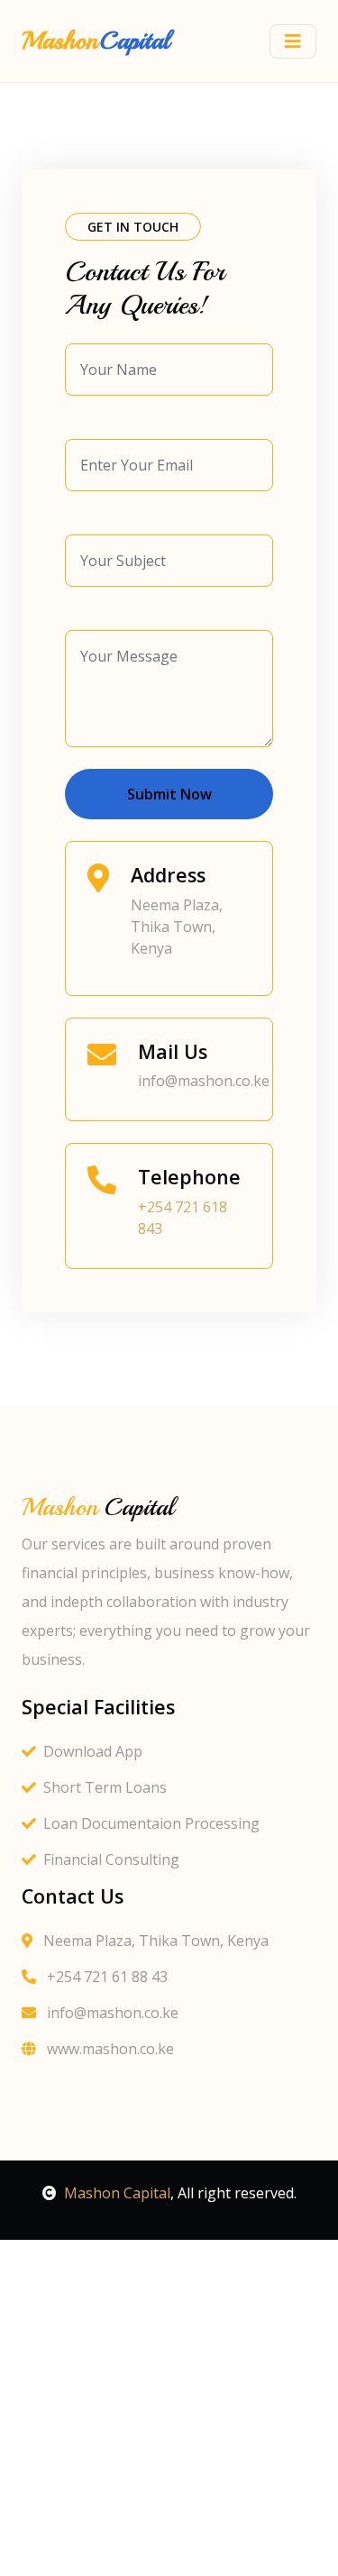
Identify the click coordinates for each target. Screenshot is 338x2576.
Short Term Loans (105, 1787)
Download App (93, 1751)
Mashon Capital (117, 2193)
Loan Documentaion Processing (151, 1823)
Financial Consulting (111, 1859)
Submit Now (169, 794)
